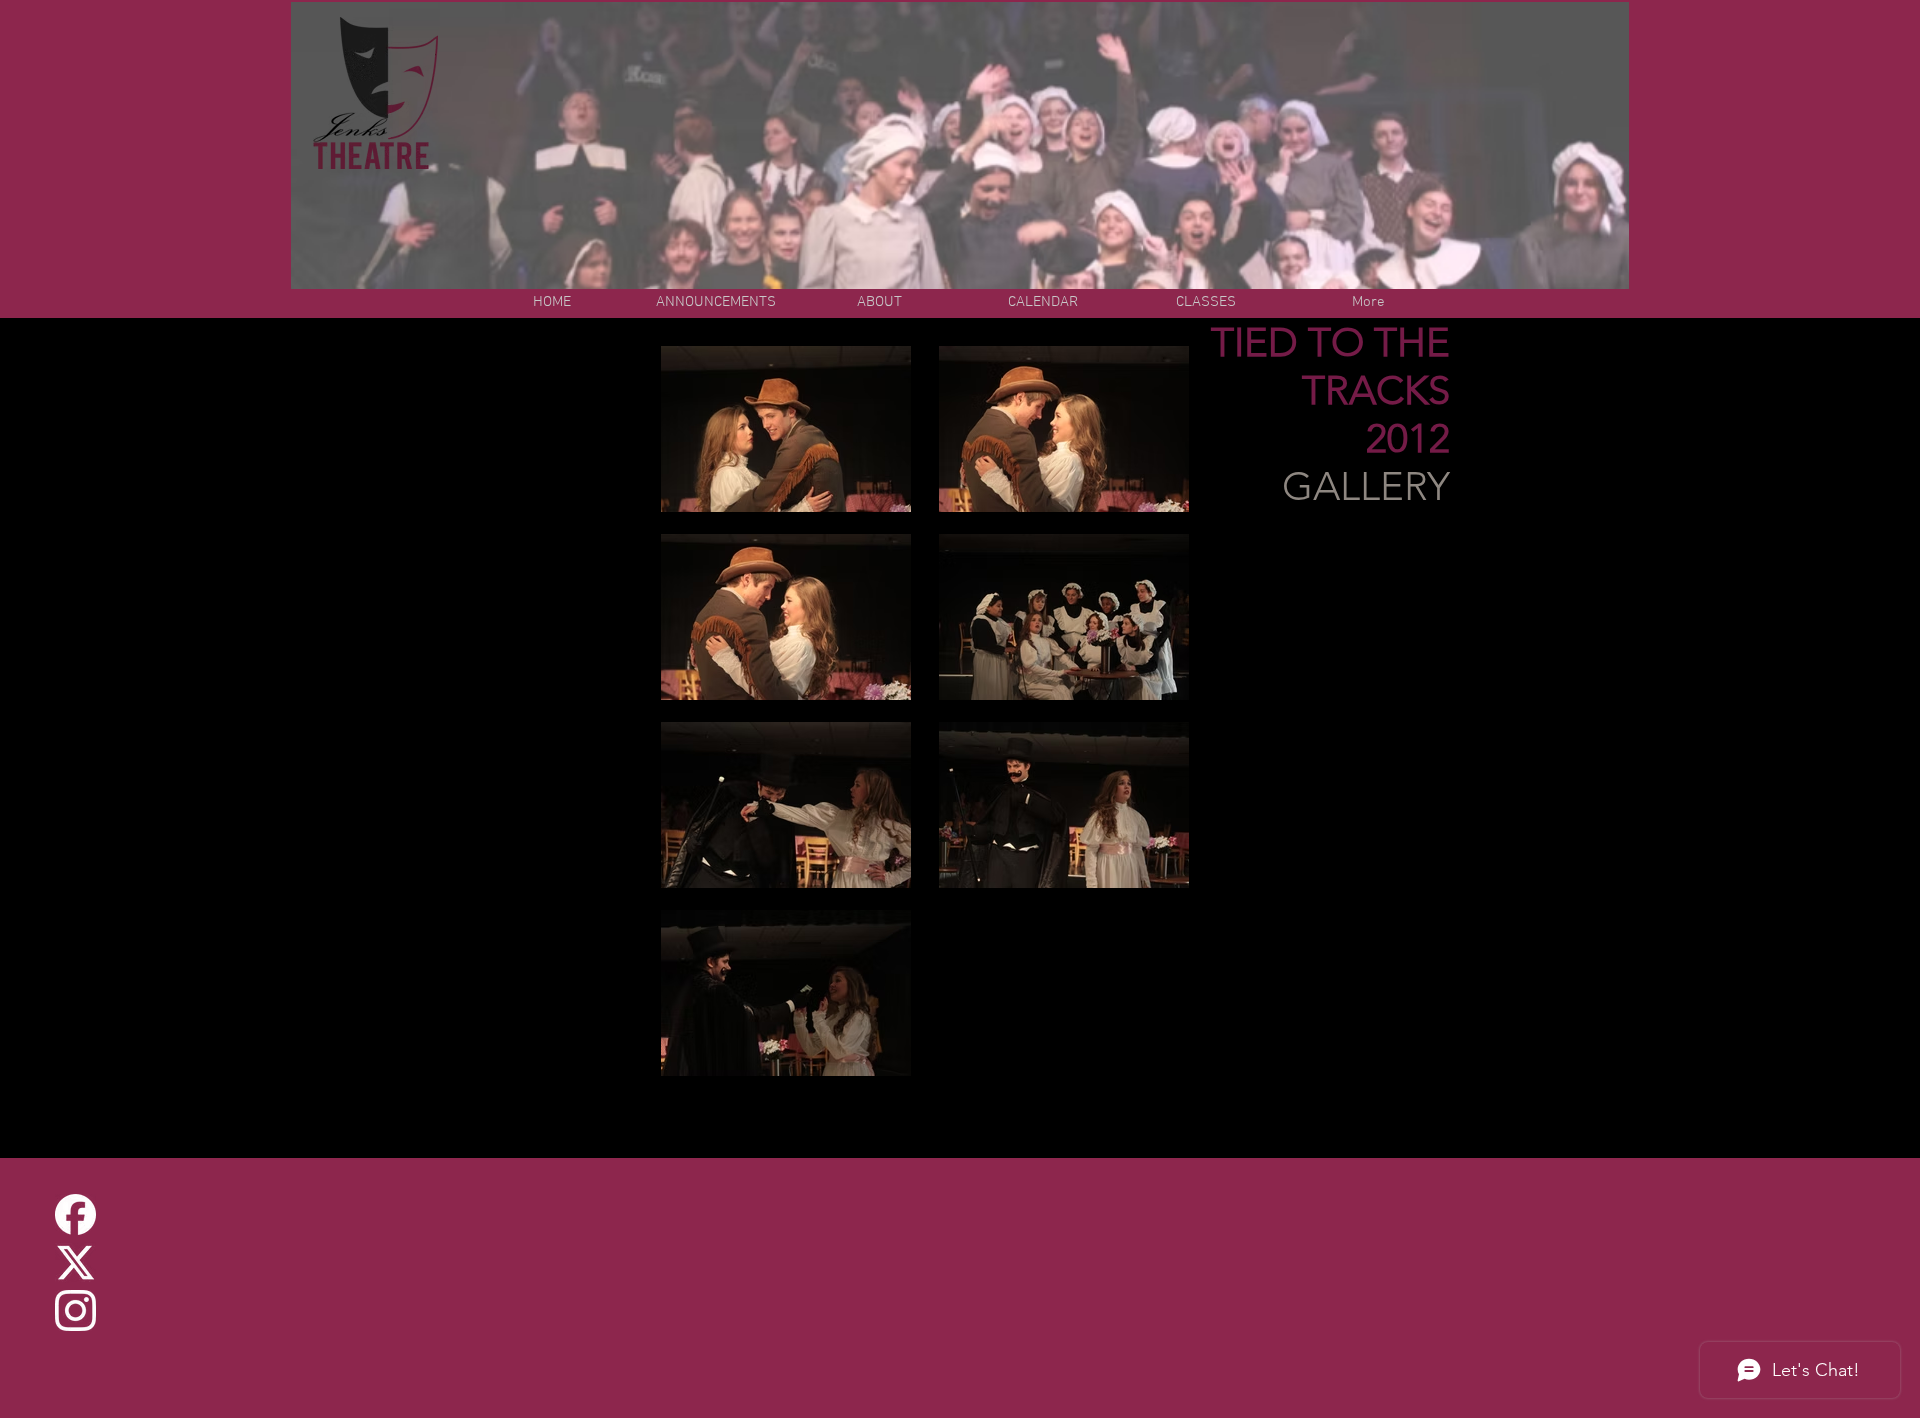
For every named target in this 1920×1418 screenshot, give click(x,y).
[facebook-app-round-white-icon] (75, 1214)
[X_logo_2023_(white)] (75, 1262)
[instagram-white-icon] (75, 1310)
